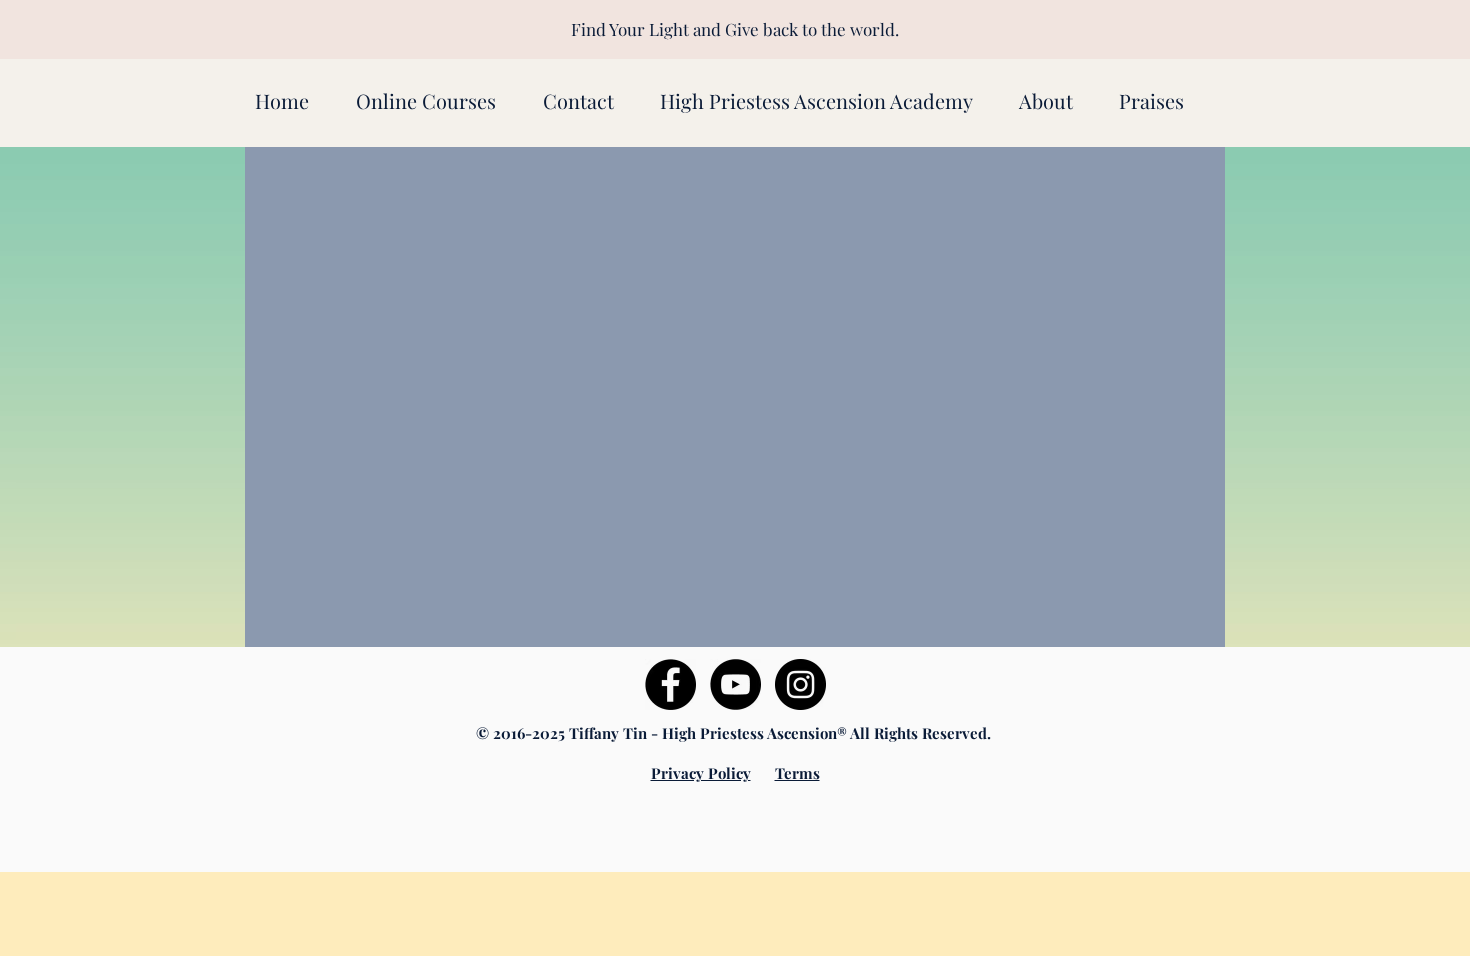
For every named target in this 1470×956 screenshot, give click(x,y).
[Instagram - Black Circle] (800, 684)
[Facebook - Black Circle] (670, 684)
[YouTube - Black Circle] (735, 684)
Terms (797, 773)
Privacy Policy (701, 773)
